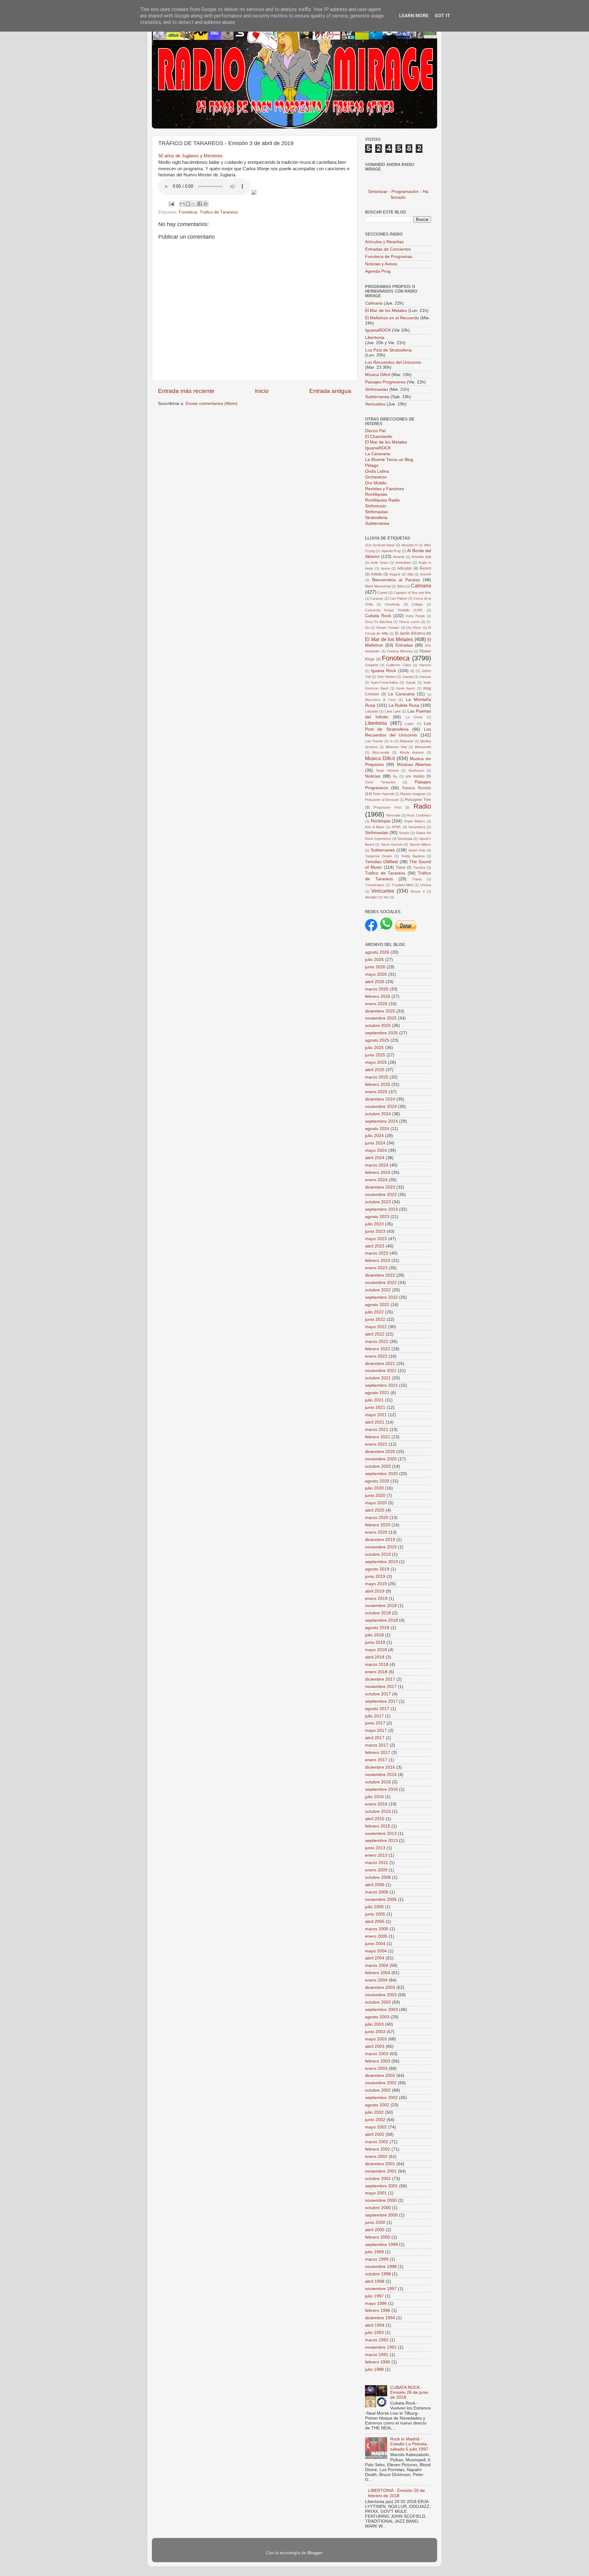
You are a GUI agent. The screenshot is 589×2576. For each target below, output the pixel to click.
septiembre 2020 (381, 1474)
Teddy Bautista (413, 856)
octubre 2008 (378, 1877)
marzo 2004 (377, 1965)
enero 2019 (376, 1599)
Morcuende (381, 752)
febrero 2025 (378, 1084)
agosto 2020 (377, 1481)
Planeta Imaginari (413, 794)
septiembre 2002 (381, 2098)
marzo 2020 (377, 1518)
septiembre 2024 (381, 1121)
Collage (417, 604)
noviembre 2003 (381, 1995)
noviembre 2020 (381, 1459)
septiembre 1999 (381, 2245)
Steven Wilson (420, 844)
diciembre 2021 (380, 1364)
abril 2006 (375, 1885)
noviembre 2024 (381, 1107)
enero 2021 (376, 1444)
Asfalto (377, 574)
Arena (385, 568)
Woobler (371, 897)
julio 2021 (374, 1400)
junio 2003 (375, 2032)
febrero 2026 (378, 996)
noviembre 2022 (381, 1283)
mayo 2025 (376, 1062)
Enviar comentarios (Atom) (212, 404)
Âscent (425, 568)
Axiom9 (425, 574)
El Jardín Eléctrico (410, 633)
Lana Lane (393, 711)
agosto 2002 (377, 2105)
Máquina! (406, 741)
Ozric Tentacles (380, 782)
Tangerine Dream (379, 856)
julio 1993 (374, 2333)
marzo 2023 (377, 1253)
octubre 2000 (378, 2208)
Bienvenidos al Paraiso (396, 580)
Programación (405, 192)
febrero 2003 (378, 2061)
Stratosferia (376, 518)
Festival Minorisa (400, 651)
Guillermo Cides (398, 665)
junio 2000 (375, 2222)
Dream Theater (388, 628)
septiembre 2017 (381, 1701)
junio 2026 (375, 967)
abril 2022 (375, 1334)
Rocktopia (381, 821)
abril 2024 (375, 1158)
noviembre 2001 (381, 2171)
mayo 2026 (376, 974)
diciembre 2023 (380, 1187)
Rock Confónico (419, 815)
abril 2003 (375, 2046)
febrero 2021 (378, 1437)
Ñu (395, 776)
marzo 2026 (377, 989)
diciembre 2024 (380, 1099)
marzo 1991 (377, 2355)
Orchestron (376, 477)
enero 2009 (376, 1870)
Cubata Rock (378, 616)
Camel (382, 593)
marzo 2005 (377, 1929)
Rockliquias (376, 494)
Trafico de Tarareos (219, 212)
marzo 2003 (377, 2054)
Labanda (371, 711)
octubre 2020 (378, 1466)
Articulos (404, 568)
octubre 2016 (378, 1782)
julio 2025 (374, 1048)
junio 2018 (375, 1642)
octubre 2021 (378, 1378)
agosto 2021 (377, 1393)
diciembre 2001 (380, 2164)
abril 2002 (375, 2134)
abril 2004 (375, 1958)
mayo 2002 (376, 2127)
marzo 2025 (377, 1077)
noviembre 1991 (381, 2347)
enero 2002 (376, 2157)
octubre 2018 (378, 1613)
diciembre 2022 (380, 1275)
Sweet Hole (417, 850)
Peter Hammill (383, 794)
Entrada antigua (330, 391)
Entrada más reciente (186, 391)
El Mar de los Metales (386, 311)
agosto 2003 (377, 2017)
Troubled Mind (402, 885)
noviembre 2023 (381, 1195)
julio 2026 (374, 960)
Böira (401, 586)
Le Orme (414, 717)
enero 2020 (376, 1532)
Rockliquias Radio (382, 500)
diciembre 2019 (380, 1540)
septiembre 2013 (381, 1841)
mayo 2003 (376, 2039)
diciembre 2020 (380, 1452)
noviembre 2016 (381, 1775)
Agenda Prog (378, 271)
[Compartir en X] (194, 204)
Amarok (399, 557)
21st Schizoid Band (380, 545)
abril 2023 (375, 1246)
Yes (386, 897)
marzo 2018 (377, 1665)
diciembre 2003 (380, 1988)
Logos (409, 724)
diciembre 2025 (380, 1011)
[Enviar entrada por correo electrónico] (171, 204)
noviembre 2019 (381, 1547)
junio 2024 (375, 1143)
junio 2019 (375, 1576)
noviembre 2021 (381, 1371)
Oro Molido (376, 483)
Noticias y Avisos (381, 264)
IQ (412, 671)
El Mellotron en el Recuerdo (392, 318)
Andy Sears (379, 563)
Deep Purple (415, 616)
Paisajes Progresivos (386, 382)
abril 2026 (375, 982)
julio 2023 (374, 1224)
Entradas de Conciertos (388, 249)
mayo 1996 (376, 2303)
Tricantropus (375, 885)
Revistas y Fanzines (385, 489)
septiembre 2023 (381, 1209)
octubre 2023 (378, 1202)
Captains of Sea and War (412, 593)
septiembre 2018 (381, 1620)
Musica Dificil (380, 758)
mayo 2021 (376, 1415)
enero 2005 (376, 1936)
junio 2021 (375, 1407)
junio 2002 (375, 2120)
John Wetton (386, 677)
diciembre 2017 (380, 1679)
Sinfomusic (376, 506)
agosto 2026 (377, 952)
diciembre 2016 (380, 1767)
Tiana (400, 867)
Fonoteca (188, 212)
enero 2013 (376, 1855)
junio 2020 (375, 1496)
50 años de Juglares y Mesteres (191, 156)
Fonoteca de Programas (389, 257)
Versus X (417, 891)
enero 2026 (376, 1004)
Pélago (372, 465)
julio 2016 (374, 1797)
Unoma (426, 885)
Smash (404, 833)
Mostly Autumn (412, 752)
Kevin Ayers (406, 688)
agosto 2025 (377, 1040)
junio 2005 (375, 1914)
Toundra (419, 867)
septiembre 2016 (381, 1789)
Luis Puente (374, 741)
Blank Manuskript (378, 586)
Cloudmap (392, 604)
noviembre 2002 (381, 2083)
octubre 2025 (378, 1026)
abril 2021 (375, 1422)
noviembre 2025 (381, 1018)
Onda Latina (377, 471)
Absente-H (409, 545)
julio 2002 (374, 2112)
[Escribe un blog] (188, 204)
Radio (422, 806)
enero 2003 (376, 2068)
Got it (443, 16)
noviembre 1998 (381, 2267)
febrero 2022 (378, 1349)
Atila (410, 574)
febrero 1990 (378, 2362)
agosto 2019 (377, 1569)
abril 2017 (375, 1738)
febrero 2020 (378, 1525)
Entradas (404, 645)
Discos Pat (375, 431)
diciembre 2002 (380, 2076)
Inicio (262, 391)
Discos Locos (410, 622)
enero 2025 (376, 1092)
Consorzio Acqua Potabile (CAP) (394, 610)
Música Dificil (378, 375)
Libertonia (375, 338)
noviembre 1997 (381, 2289)
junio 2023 (375, 1231)
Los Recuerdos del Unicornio (393, 362)
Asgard (395, 574)
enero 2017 (376, 1760)
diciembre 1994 (380, 2318)
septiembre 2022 (381, 1297)
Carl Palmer (398, 598)
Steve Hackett (392, 844)
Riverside (393, 815)
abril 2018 (375, 1657)
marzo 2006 (377, 1892)
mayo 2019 (376, 1584)
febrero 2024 (378, 1173)
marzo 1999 (377, 2259)
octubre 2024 (378, 1114)
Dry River (414, 628)
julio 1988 (374, 2369)
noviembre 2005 (381, 1899)
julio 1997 (374, 2296)
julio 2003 (374, 2024)
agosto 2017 (377, 1709)
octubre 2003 (378, 2002)
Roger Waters (415, 821)
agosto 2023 (377, 1217)
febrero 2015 (378, 1826)
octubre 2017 (378, 1694)
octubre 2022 (378, 1290)
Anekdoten (403, 563)
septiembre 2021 (381, 1385)
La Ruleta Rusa (404, 705)
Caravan (377, 598)
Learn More (414, 16)
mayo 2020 (376, 1503)
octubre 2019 (378, 1554)
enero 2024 (376, 1180)
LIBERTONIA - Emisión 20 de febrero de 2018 (397, 2493)
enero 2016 (376, 1804)
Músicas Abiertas (414, 765)
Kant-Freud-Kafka (385, 682)
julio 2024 (374, 1136)
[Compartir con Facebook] (200, 204)
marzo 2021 (377, 1430)
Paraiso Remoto (417, 788)
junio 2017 (375, 1723)
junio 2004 (375, 1944)
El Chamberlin (379, 437)
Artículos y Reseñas (384, 242)
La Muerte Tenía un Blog (389, 460)
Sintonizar (378, 192)
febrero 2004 (378, 1973)
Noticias (373, 776)
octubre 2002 (378, 2090)
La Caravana (378, 454)
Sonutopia (405, 839)
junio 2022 (375, 1319)
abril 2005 (375, 1922)
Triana (417, 879)
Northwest (416, 771)
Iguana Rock (383, 671)
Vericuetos (376, 404)
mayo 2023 (376, 1239)
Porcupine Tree (418, 800)
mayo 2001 (376, 2193)
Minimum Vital (396, 747)
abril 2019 (375, 1591)
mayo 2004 (376, 1951)
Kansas (425, 677)
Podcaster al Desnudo (382, 800)
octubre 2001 (378, 2179)
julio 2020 (374, 1488)
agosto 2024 (377, 1129)
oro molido (415, 776)
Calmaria (374, 303)
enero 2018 (376, 1672)
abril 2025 (375, 1070)
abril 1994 (375, 2325)
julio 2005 (374, 1907)
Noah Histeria (387, 771)
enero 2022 (376, 1356)
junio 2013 (375, 1848)
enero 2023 (376, 1268)
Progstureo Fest (387, 807)
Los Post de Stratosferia (388, 350)
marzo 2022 (377, 1342)
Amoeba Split (421, 557)
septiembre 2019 (381, 1562)
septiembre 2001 (381, 2186)
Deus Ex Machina (379, 622)
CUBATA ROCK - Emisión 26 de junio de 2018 (409, 2392)
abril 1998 (375, 2281)
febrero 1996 (378, 2311)
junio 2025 (375, 1055)
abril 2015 (375, 1819)
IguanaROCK (379, 330)
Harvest (425, 665)
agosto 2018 (377, 1628)
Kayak (411, 682)
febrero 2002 (378, 2149)
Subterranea (378, 397)
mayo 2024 (376, 1150)
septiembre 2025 (381, 1033)
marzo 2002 (377, 2142)
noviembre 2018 (381, 1606)
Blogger (315, 2553)
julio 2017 (374, 1716)
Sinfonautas (377, 389)
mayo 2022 (376, 1327)
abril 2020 (375, 1510)
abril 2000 (375, 2230)
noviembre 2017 (381, 1687)
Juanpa (408, 677)
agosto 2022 (377, 1305)
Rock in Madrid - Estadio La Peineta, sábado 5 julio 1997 (409, 2444)
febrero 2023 (378, 1261)
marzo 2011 (377, 1863)
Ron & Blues (375, 827)
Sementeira (417, 827)
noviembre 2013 (381, 1834)
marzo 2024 (377, 1165)
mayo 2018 (376, 1650)
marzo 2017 (377, 1745)
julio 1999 (374, 2252)
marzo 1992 (377, 2340)
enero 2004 (376, 1980)
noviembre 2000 (381, 2200)
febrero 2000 (378, 2237)
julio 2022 (374, 1312)
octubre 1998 (378, 2274)
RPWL (397, 827)
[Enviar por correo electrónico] (182, 204)
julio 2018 (374, 1635)
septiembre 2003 (381, 2010)
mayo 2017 (376, 1730)
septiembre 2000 (381, 2215)
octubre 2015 (378, 1811)
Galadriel (372, 665)
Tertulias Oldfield (381, 862)
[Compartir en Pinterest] (206, 204)
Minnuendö (423, 747)
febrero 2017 (378, 1753)
